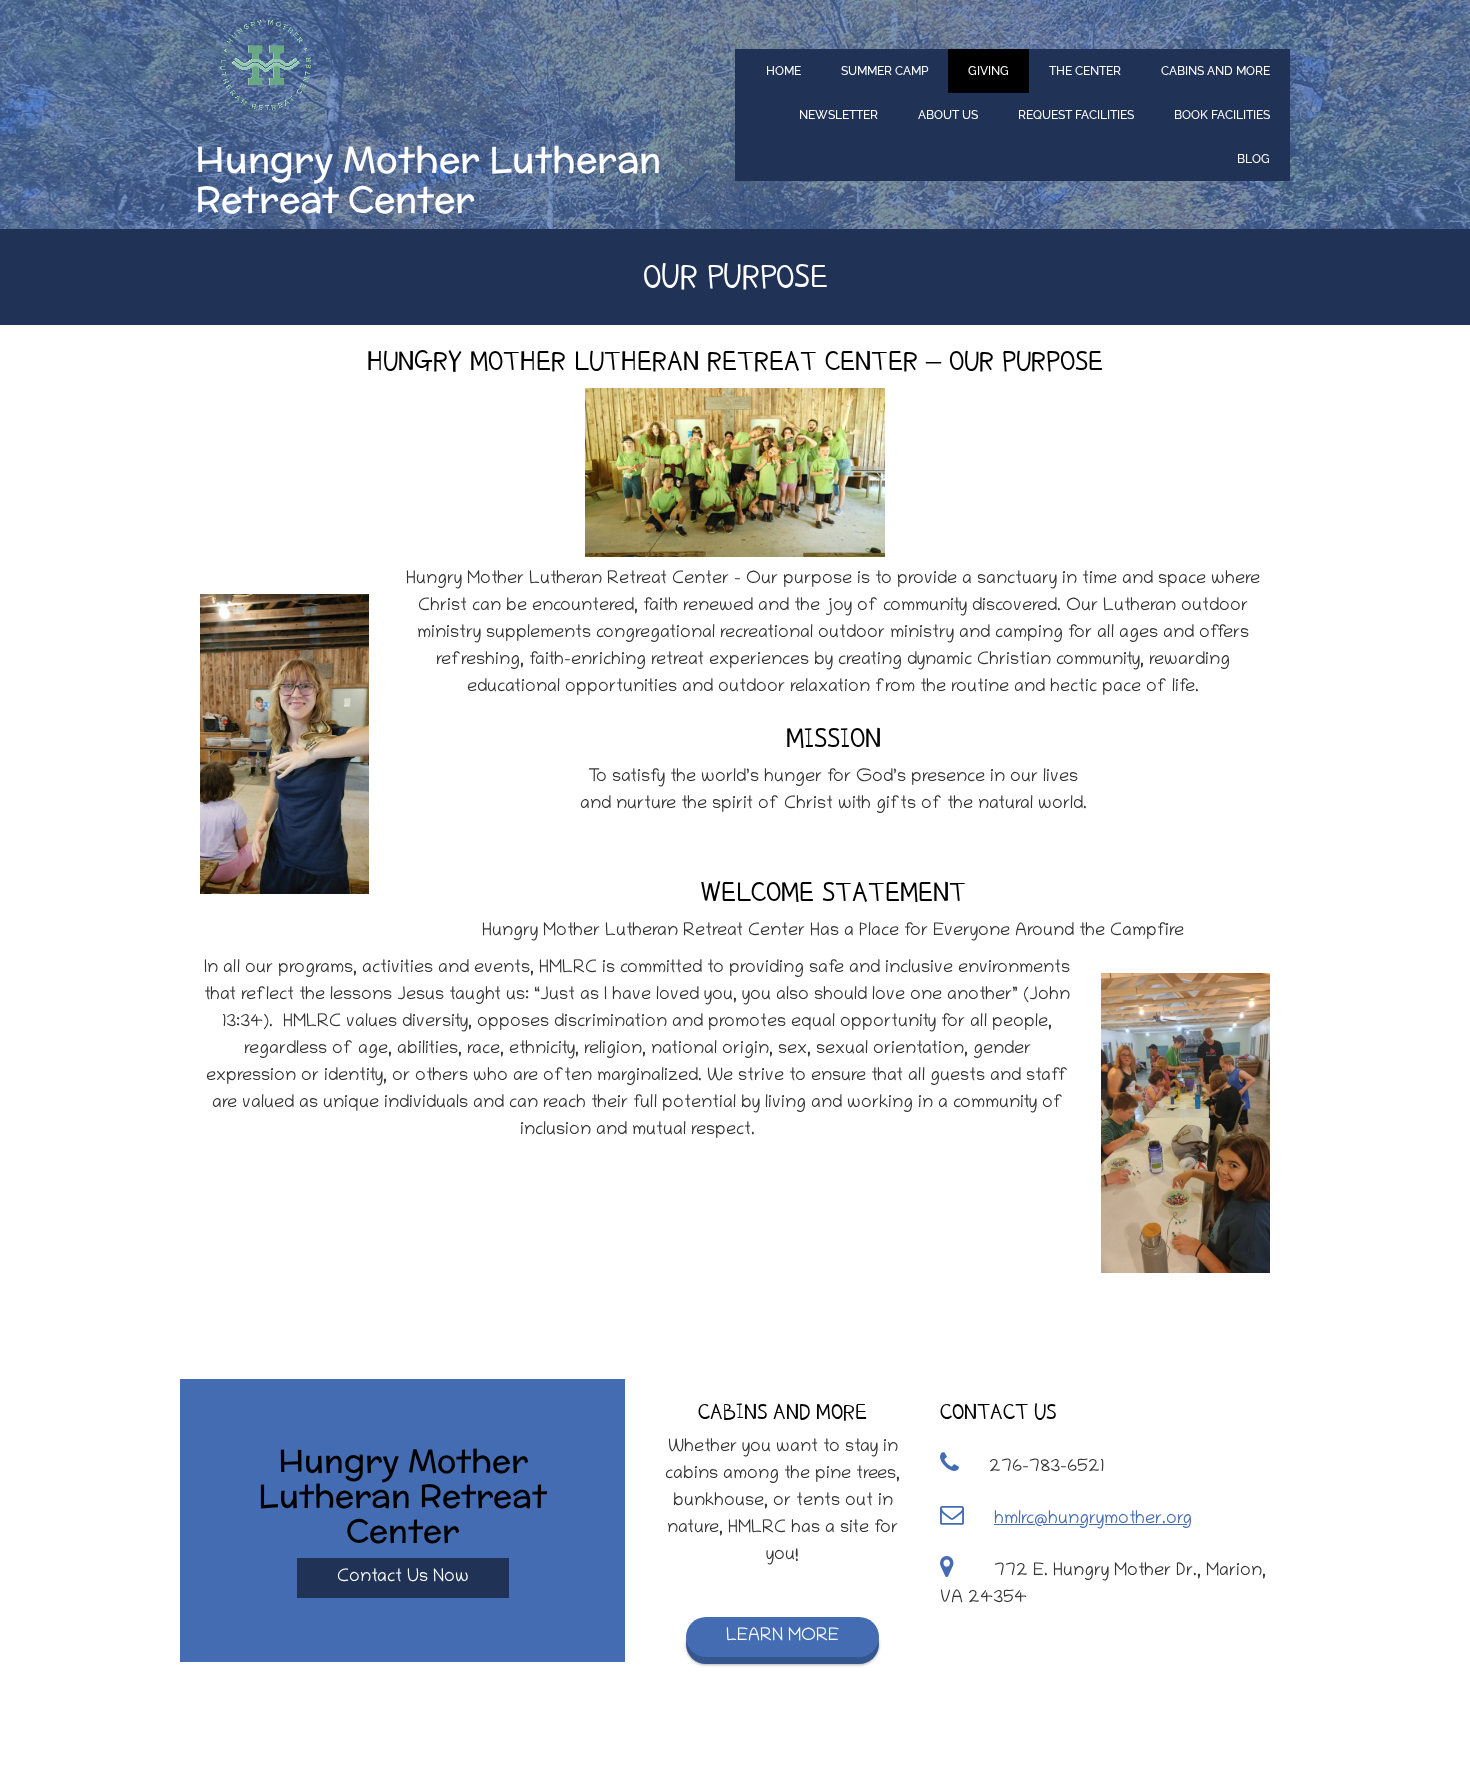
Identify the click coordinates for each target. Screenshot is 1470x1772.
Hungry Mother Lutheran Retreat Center (428, 179)
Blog (1253, 159)
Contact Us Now (403, 1578)
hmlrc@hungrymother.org (1093, 1520)
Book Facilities (1222, 115)
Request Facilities (1076, 115)
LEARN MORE (782, 1637)
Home (783, 71)
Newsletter (838, 115)
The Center (1085, 71)
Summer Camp (884, 71)
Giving (988, 71)
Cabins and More (1215, 71)
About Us (948, 115)
